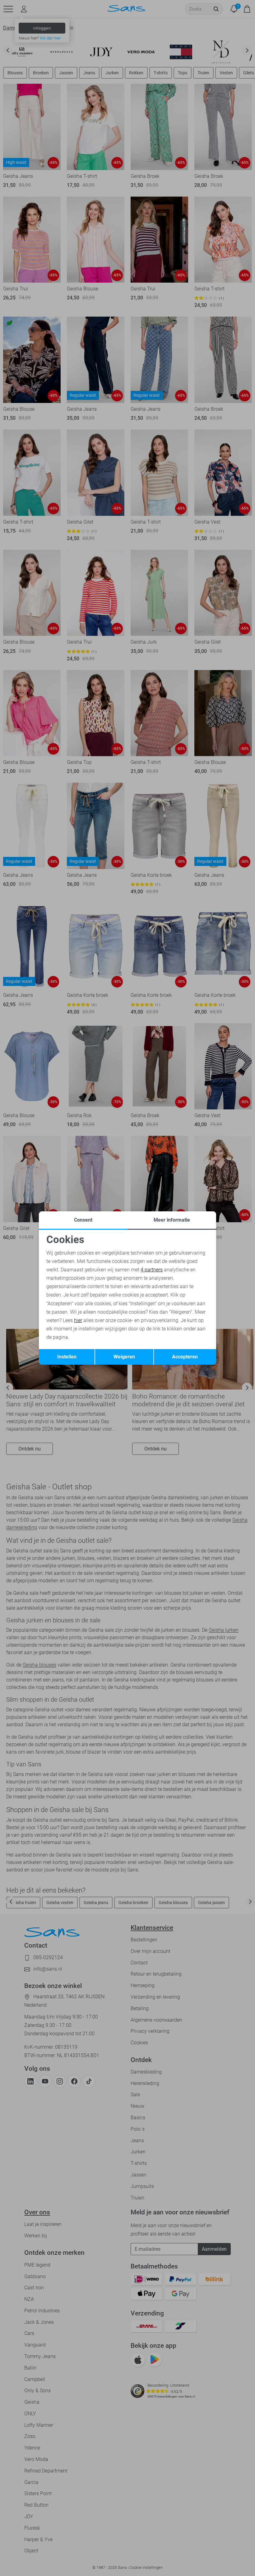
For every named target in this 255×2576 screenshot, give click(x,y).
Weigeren (124, 1357)
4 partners (152, 1270)
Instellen (67, 1357)
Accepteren (185, 1357)
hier (78, 1320)
